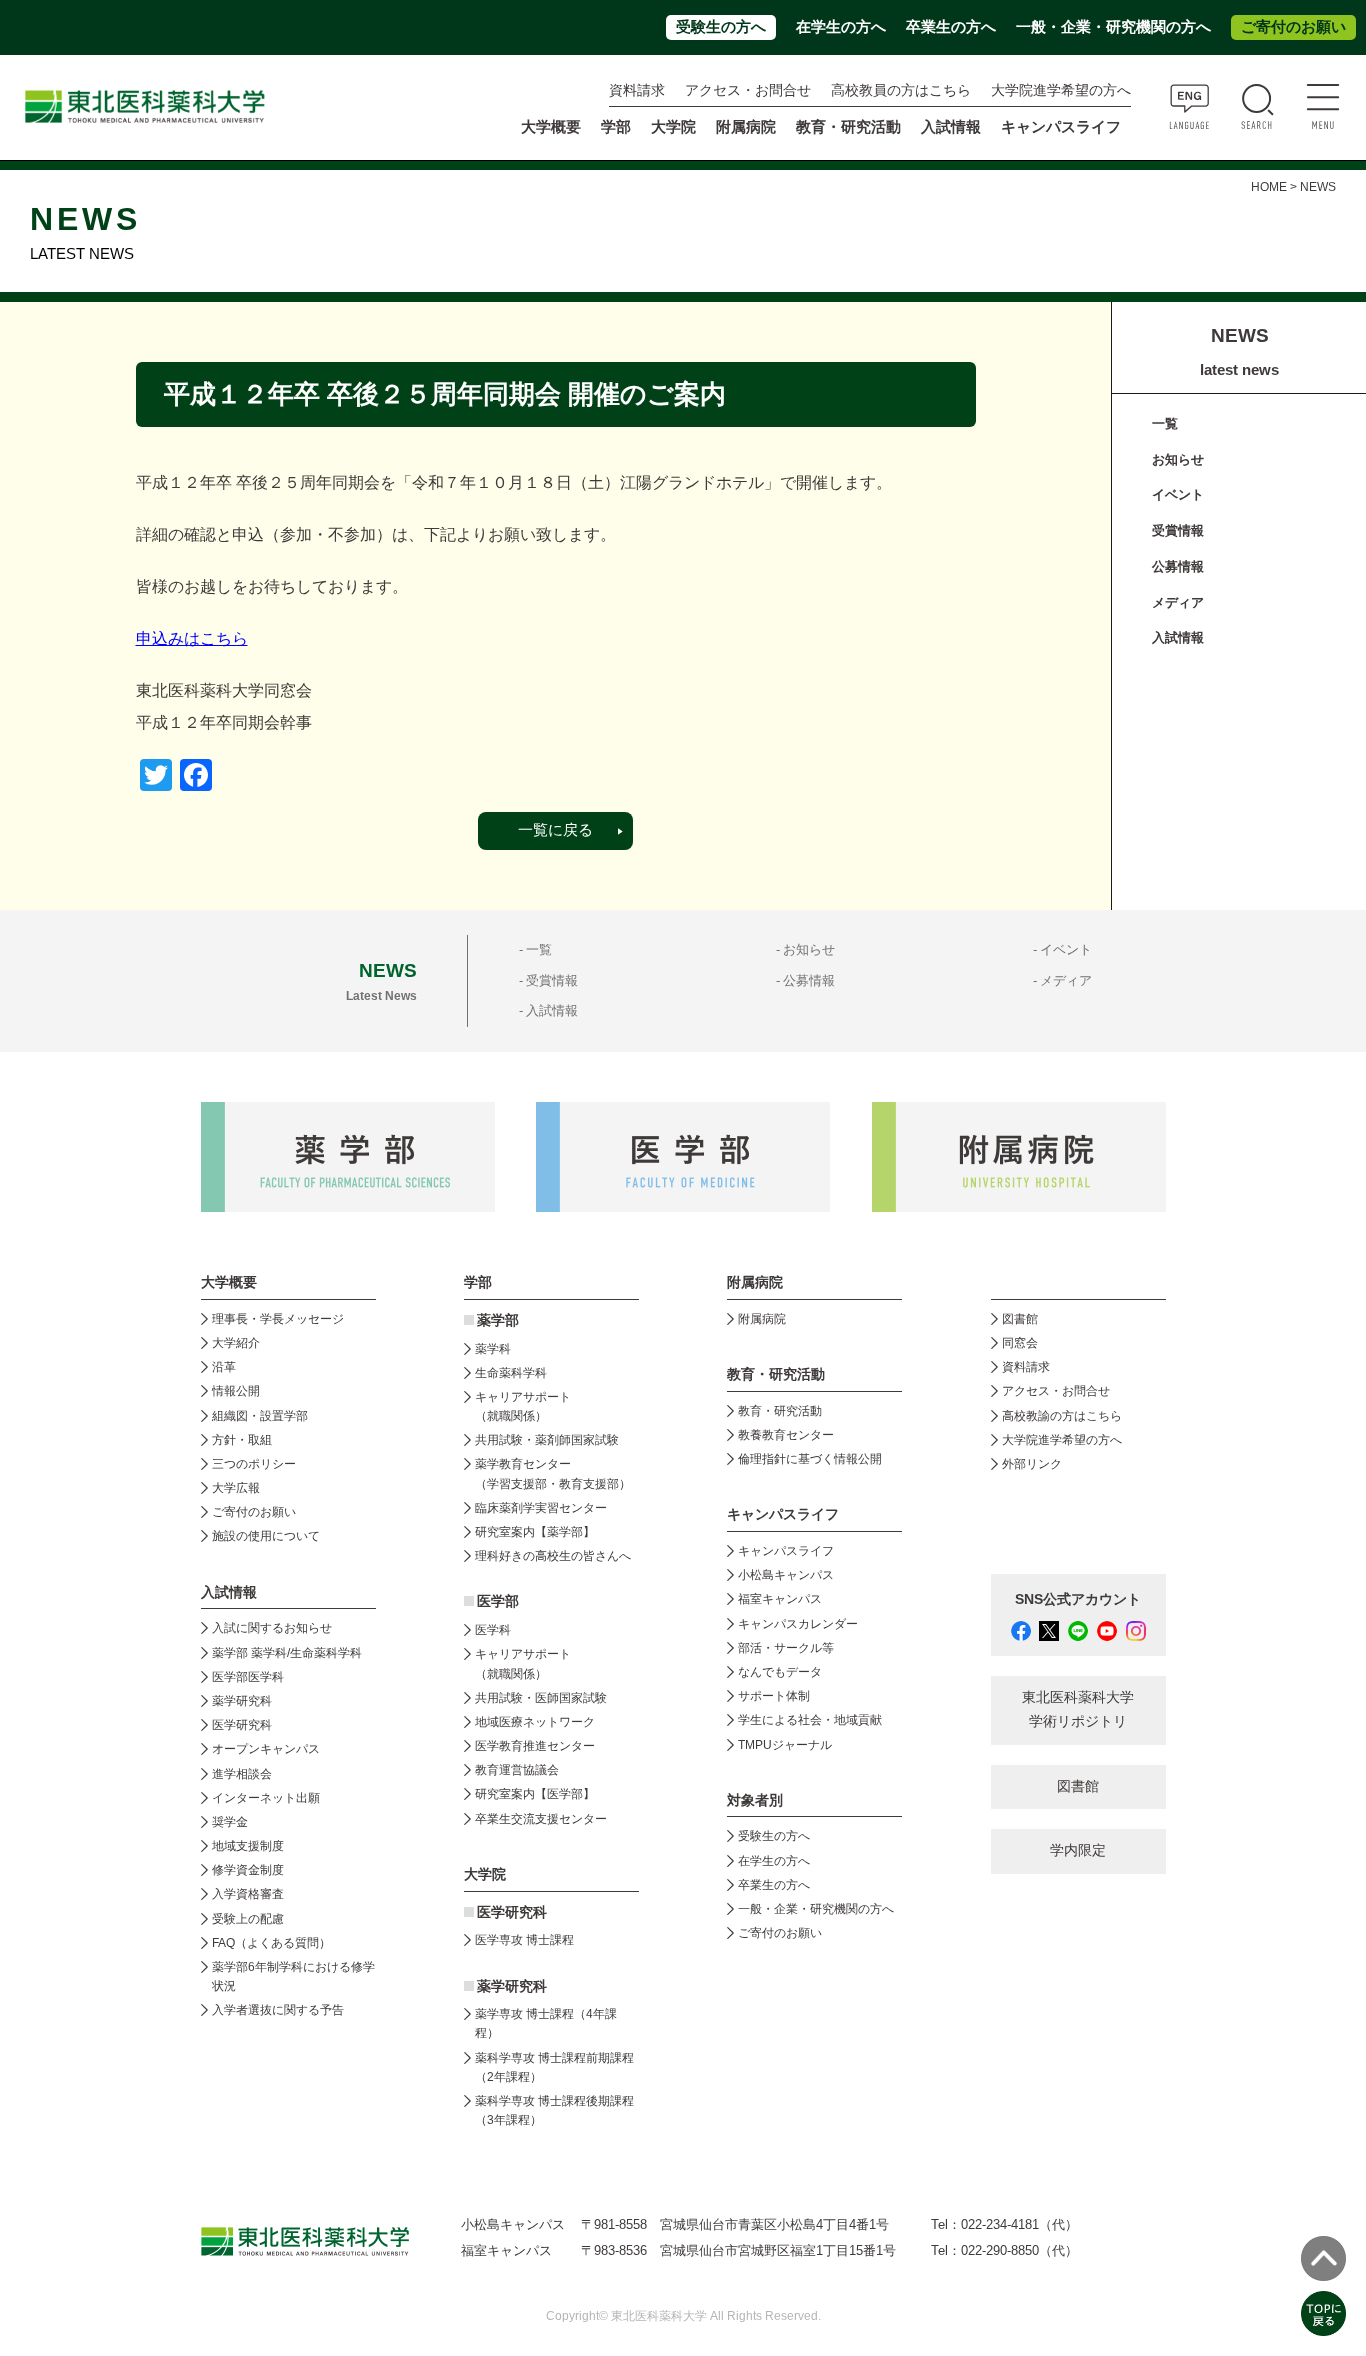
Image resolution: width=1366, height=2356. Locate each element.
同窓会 (1020, 1343)
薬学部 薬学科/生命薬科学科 (287, 1653)
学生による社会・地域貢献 (810, 1720)
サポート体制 (774, 1696)
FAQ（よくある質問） (271, 1943)
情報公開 (236, 1391)
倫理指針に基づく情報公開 (810, 1459)
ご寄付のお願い (1293, 27)
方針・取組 (242, 1440)
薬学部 (498, 1320)
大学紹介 (236, 1343)
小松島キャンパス (786, 1575)
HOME (1269, 187)
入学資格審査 (248, 1894)
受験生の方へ (721, 27)
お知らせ (1178, 459)
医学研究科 (242, 1725)
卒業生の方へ (951, 27)
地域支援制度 (248, 1846)
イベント (1178, 494)
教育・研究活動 (780, 1411)
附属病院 (746, 127)
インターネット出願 (266, 1798)
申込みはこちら (192, 638)
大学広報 (236, 1488)
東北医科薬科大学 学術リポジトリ (1078, 1709)
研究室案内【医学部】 (535, 1794)
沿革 (224, 1367)
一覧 (1165, 423)
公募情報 (1178, 566)
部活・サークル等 (786, 1648)
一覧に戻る (555, 830)
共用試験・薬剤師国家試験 (547, 1440)
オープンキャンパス (266, 1749)
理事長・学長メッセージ (278, 1319)
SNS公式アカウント (1078, 1599)
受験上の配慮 (248, 1919)
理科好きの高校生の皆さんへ (553, 1556)
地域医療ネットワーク (535, 1722)
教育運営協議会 (517, 1770)
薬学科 (493, 1349)
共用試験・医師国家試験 (541, 1698)
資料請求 (637, 90)
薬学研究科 (242, 1701)
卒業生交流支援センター (541, 1819)
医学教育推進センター (535, 1746)
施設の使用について (266, 1536)
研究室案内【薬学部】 (535, 1532)
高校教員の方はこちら (901, 90)
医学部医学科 (248, 1677)
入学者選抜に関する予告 (278, 2010)
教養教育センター (786, 1435)
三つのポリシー (254, 1464)
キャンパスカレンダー (798, 1624)
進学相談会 (242, 1774)
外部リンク (1032, 1464)
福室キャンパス (780, 1599)
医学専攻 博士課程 (524, 1940)
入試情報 (1178, 637)
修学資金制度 (248, 1870)
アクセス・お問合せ (748, 90)
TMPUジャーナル (785, 1745)
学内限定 (1078, 1850)
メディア (1178, 602)
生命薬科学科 (511, 1373)
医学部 (498, 1601)
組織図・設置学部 (260, 1416)
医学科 (493, 1630)
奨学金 (230, 1822)
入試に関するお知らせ (272, 1628)
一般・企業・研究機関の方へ (1113, 27)
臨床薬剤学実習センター (541, 1508)
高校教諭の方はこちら (1062, 1416)
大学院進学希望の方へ (1061, 90)
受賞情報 (1178, 530)
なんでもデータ (780, 1672)
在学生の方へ (841, 27)
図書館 (1020, 1319)
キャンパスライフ (786, 1551)
